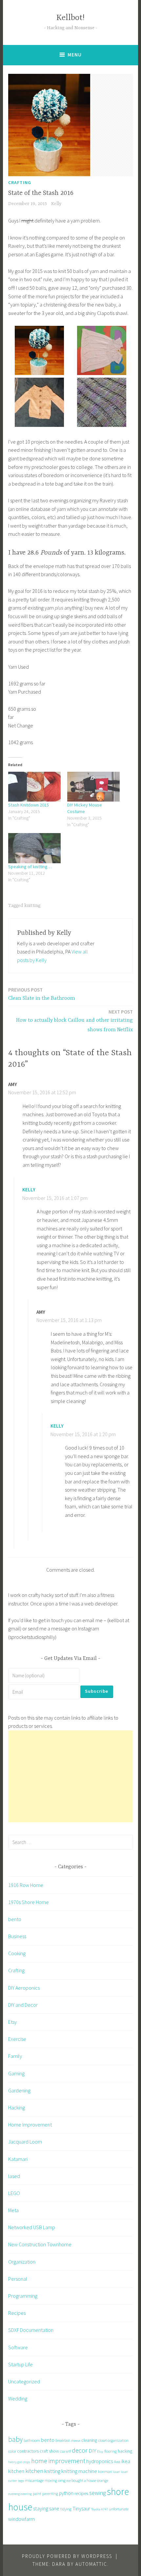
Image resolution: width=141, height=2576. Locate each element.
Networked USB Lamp (32, 2227)
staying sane (46, 2508)
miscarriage (34, 2480)
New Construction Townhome (40, 2244)
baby (15, 2439)
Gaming (16, 2073)
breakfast (63, 2440)
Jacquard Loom (25, 2142)
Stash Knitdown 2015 (29, 805)
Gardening (19, 2090)
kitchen (34, 2471)
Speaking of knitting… (30, 867)
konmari (105, 2471)
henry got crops (19, 2462)
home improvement (58, 2461)
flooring (111, 2451)
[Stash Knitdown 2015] (34, 787)
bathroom (32, 2440)
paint (37, 2493)
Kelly (56, 204)
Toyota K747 (100, 2509)
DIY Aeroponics (24, 1988)
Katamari (18, 2159)
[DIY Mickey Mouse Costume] (93, 787)
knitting (32, 906)
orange (103, 2480)
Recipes (17, 2313)
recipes (81, 2493)
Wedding (18, 2398)
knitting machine (79, 2471)
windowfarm (21, 2519)
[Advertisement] (70, 1776)
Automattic (91, 2564)
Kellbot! (70, 18)
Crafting (20, 182)
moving (51, 2480)
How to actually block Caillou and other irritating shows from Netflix (74, 1021)
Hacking (17, 2107)
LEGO (14, 2193)
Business (17, 1936)
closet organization (113, 2440)
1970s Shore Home (29, 1902)
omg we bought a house (77, 2480)
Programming (23, 2296)
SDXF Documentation (31, 2330)
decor (80, 2450)
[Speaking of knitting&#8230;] (34, 848)
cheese (76, 2441)
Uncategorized (24, 2381)
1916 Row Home (26, 1885)
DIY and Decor (23, 2005)
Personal (18, 2279)
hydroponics (100, 2461)
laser (117, 2472)
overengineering (20, 2494)
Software (18, 2347)
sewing (98, 2493)
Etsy (12, 2022)
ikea (117, 2462)
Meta (13, 2210)
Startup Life (20, 2364)
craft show (49, 2451)
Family (15, 2056)
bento (15, 1919)
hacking (125, 2451)
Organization (22, 2262)
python (66, 2493)
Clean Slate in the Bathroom (42, 994)
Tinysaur (81, 2508)
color (12, 2451)
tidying (66, 2509)
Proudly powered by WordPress (67, 2556)
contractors (28, 2451)
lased (14, 2176)
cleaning (89, 2440)
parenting (50, 2493)
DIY (92, 2451)
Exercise (17, 2039)
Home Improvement (30, 2125)
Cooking (17, 1953)
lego (21, 2481)
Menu (75, 55)
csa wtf (65, 2451)
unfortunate (119, 2509)
